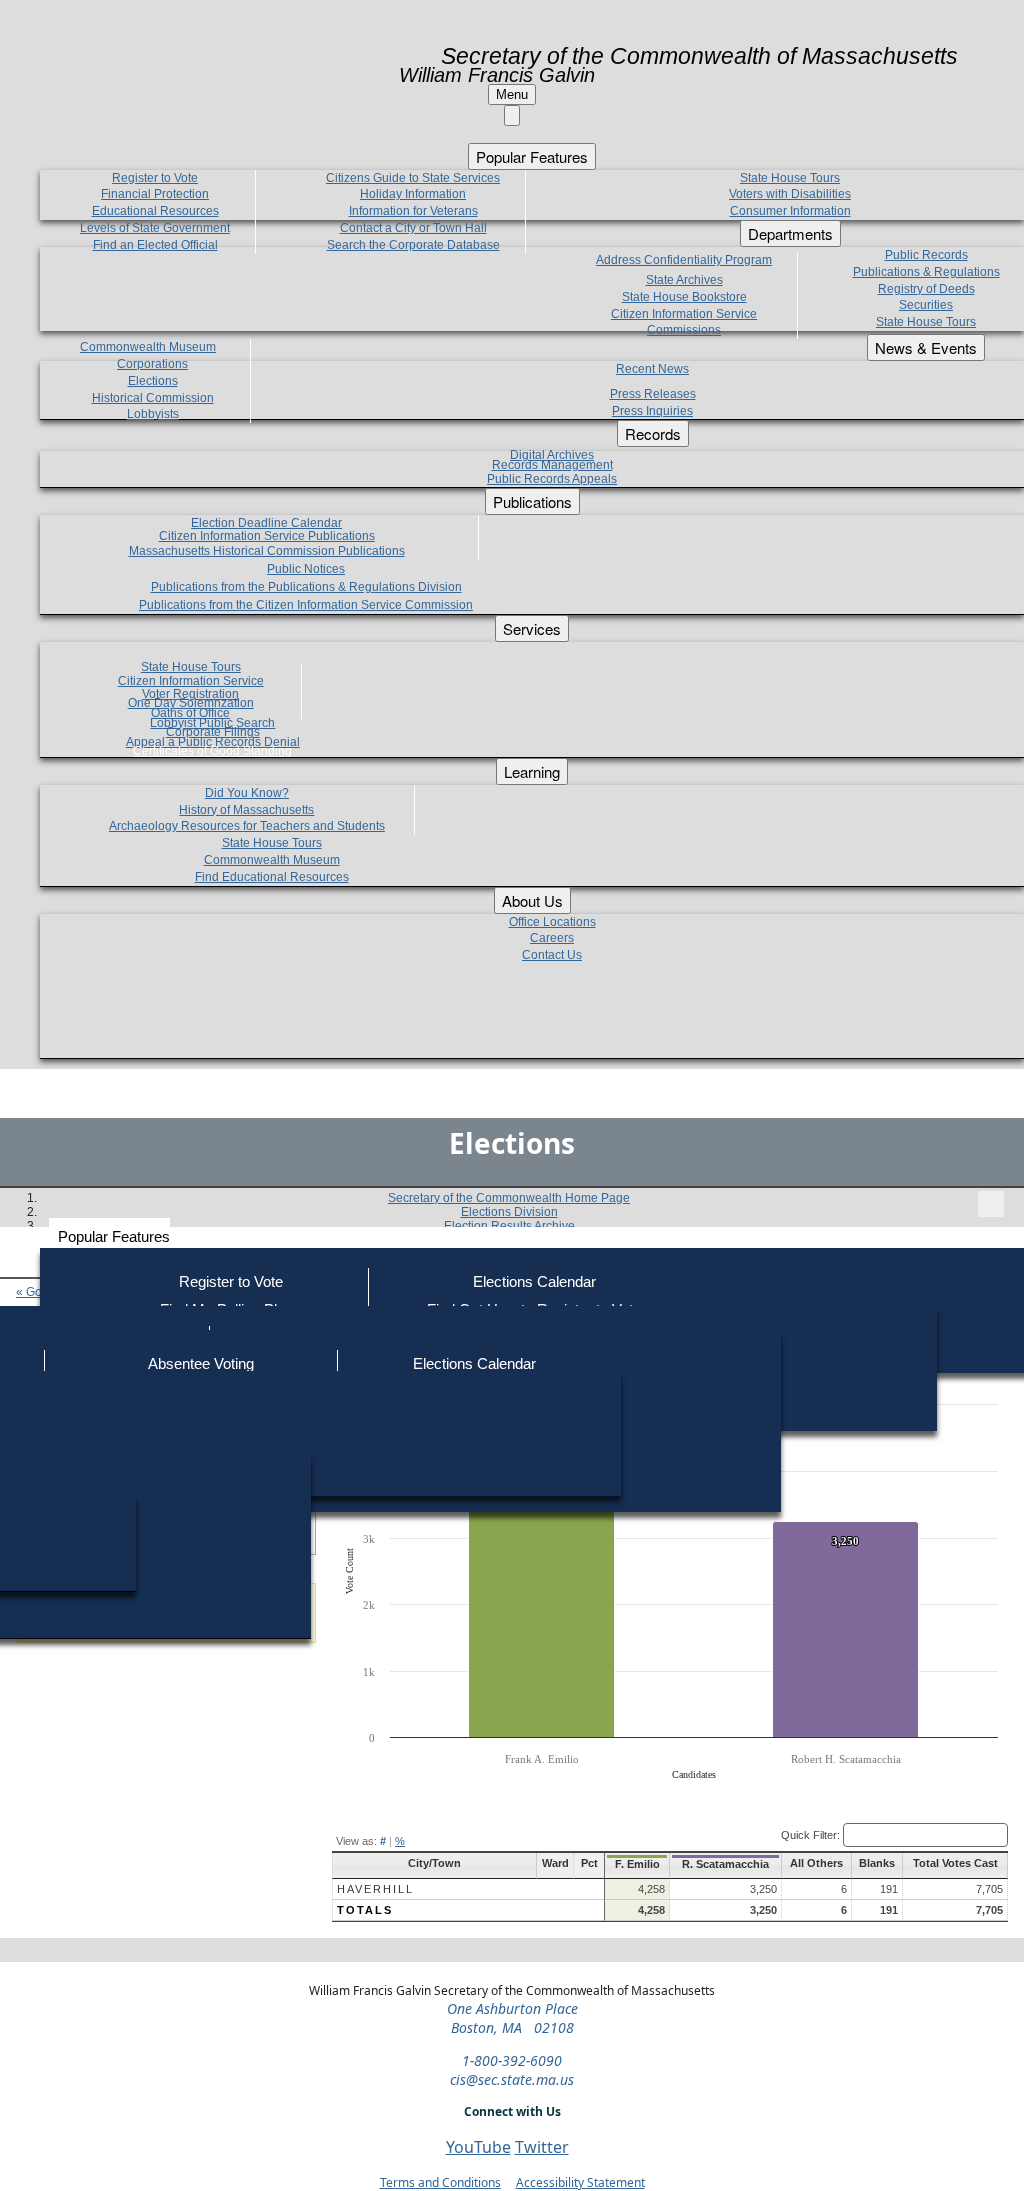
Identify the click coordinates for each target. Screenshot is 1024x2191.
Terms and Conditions (440, 2182)
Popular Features (114, 1236)
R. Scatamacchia (725, 1864)
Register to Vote (231, 1281)
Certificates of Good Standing (212, 751)
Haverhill (375, 1889)
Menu (512, 94)
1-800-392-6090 (512, 2060)
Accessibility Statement (580, 2182)
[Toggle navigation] (991, 1204)
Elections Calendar (534, 1281)
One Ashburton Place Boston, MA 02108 (512, 2018)
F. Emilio (637, 1864)
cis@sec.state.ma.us (512, 2079)
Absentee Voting (201, 1363)
